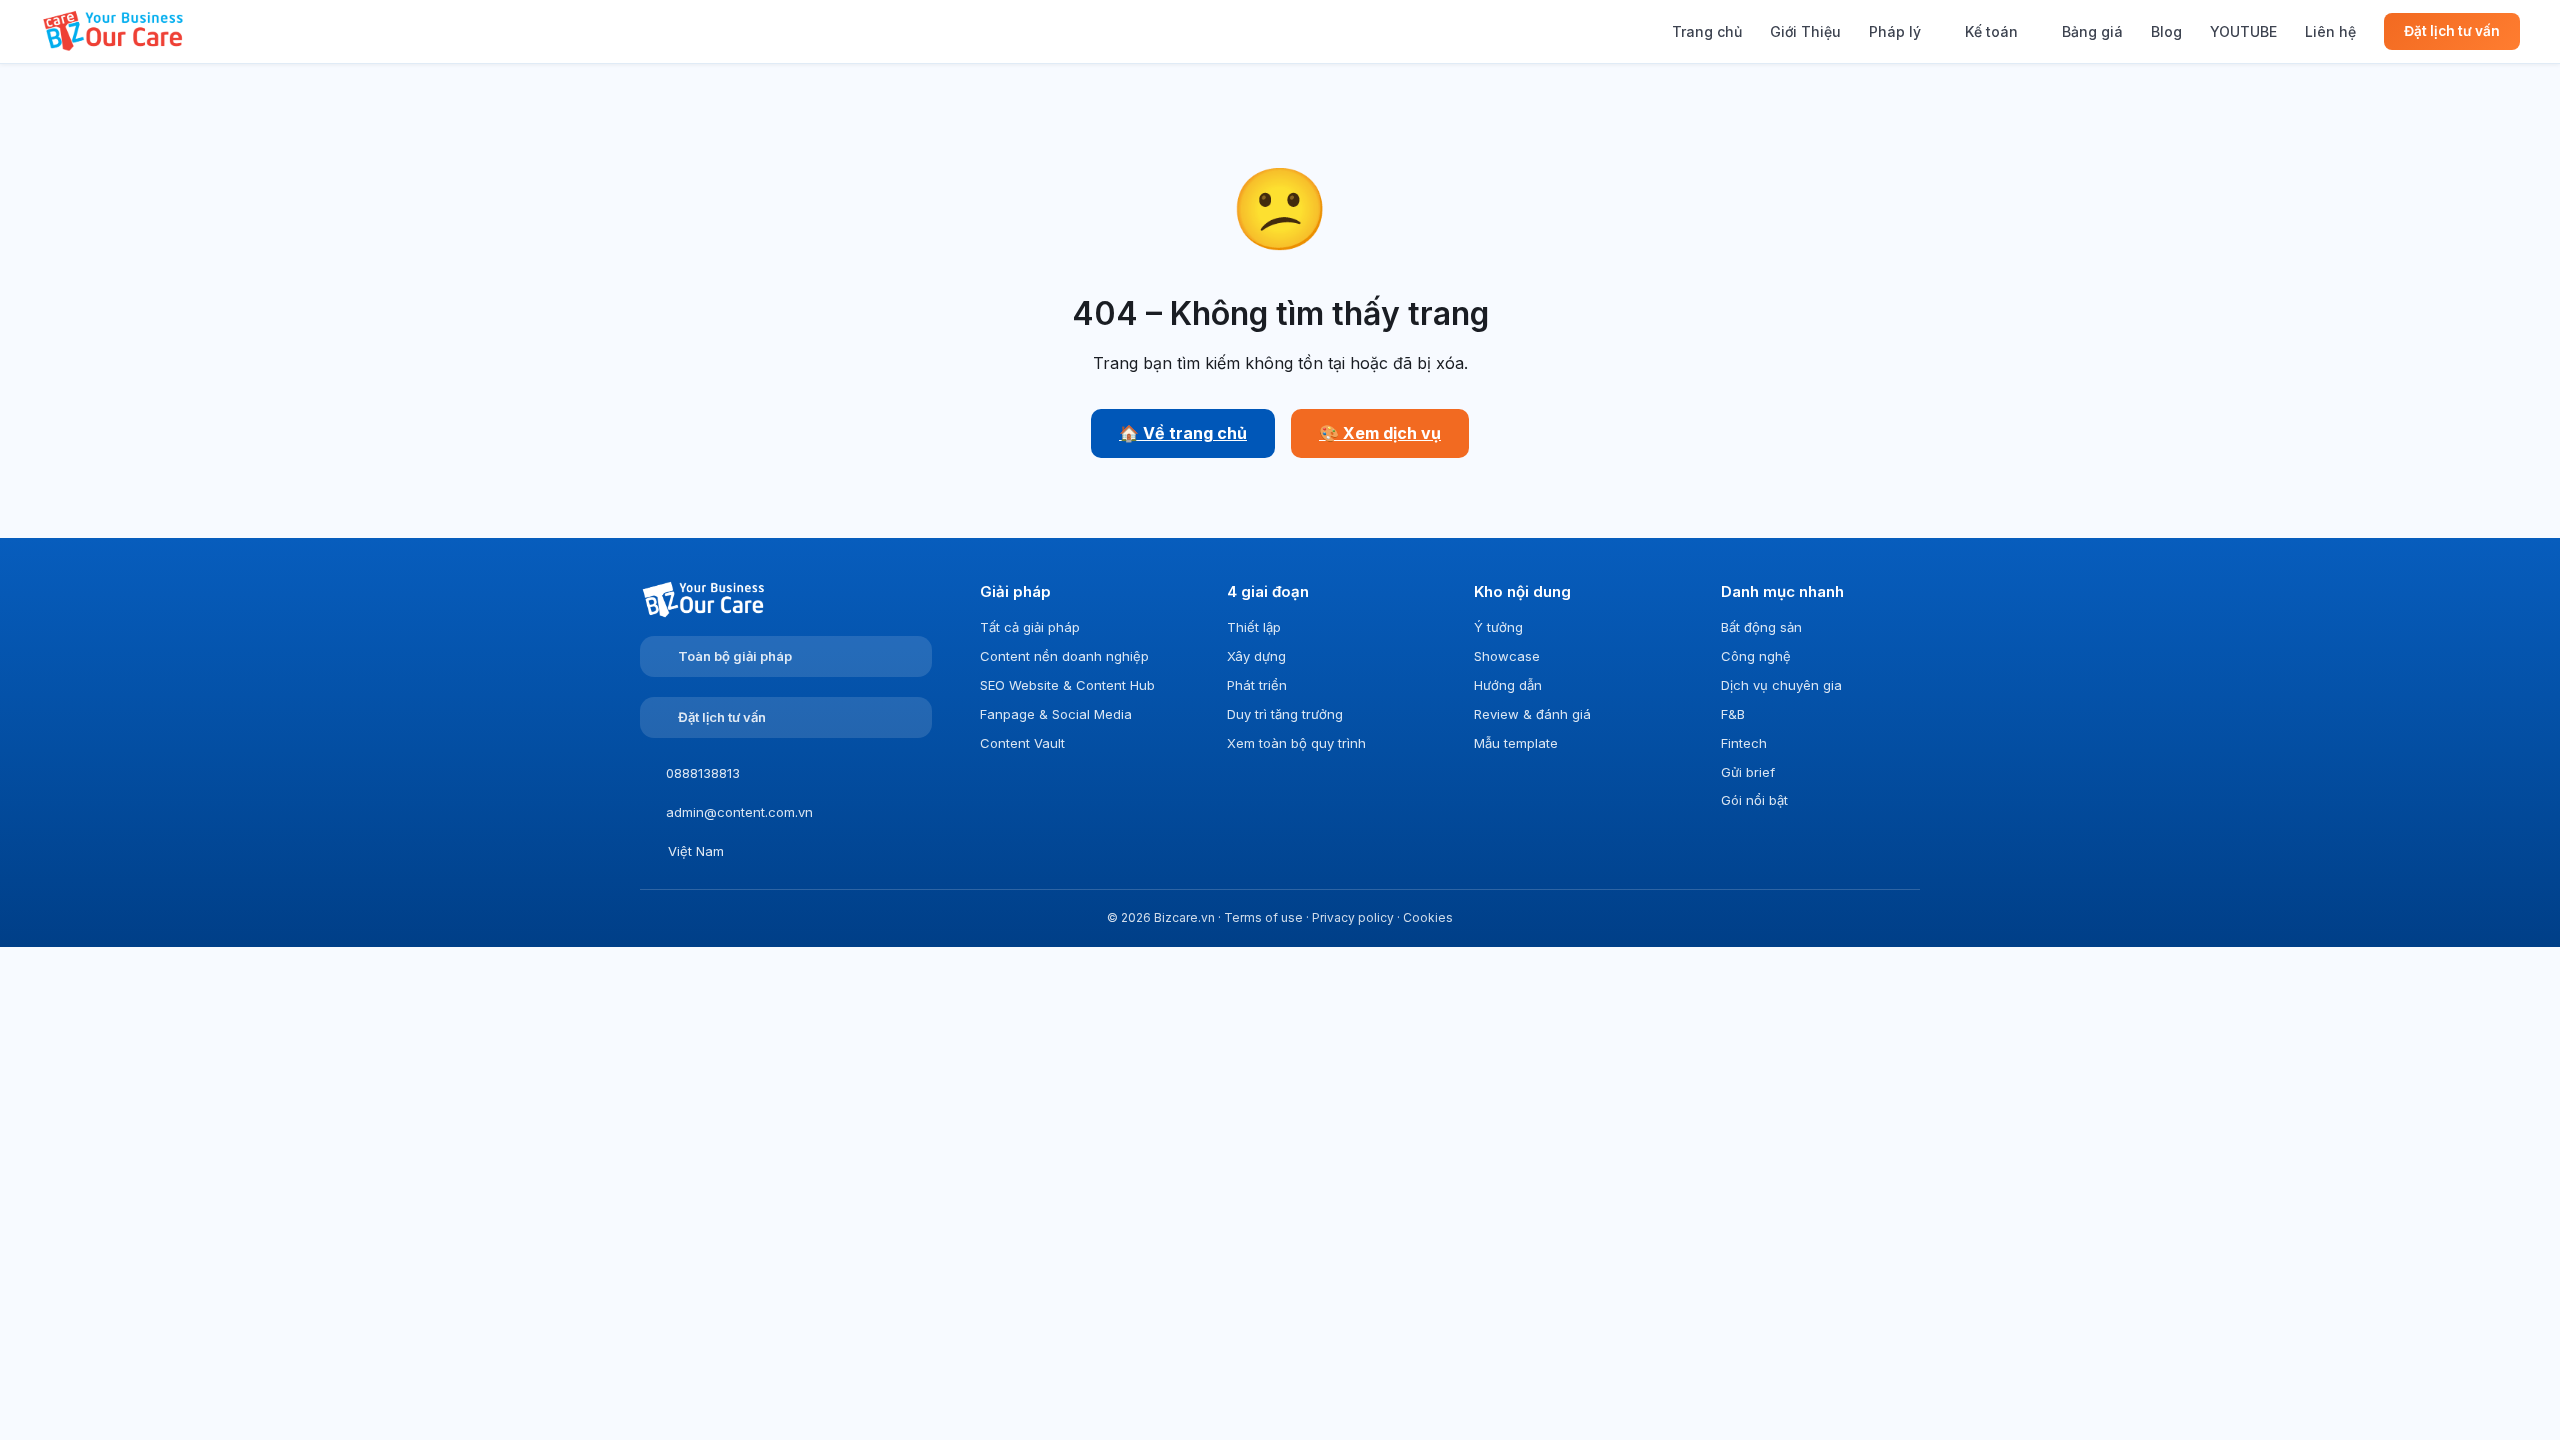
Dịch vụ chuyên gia (1781, 685)
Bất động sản (1761, 627)
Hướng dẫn (1508, 685)
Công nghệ (1756, 656)
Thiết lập (1254, 627)
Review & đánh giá (1532, 714)
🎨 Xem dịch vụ (1380, 433)
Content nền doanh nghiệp (1064, 656)
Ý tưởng (1498, 627)
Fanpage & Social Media (1056, 714)
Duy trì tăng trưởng (1285, 714)
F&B (1733, 714)
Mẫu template (1516, 743)
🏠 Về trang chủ (1183, 433)
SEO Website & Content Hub (1067, 685)
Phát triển (1257, 685)
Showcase (1507, 656)
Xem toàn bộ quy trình (1296, 743)
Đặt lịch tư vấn (2452, 31)
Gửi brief (1748, 772)
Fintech (1744, 743)
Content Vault (1022, 743)
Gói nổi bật (1754, 800)
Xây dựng (1256, 656)
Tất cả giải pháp (1030, 627)
